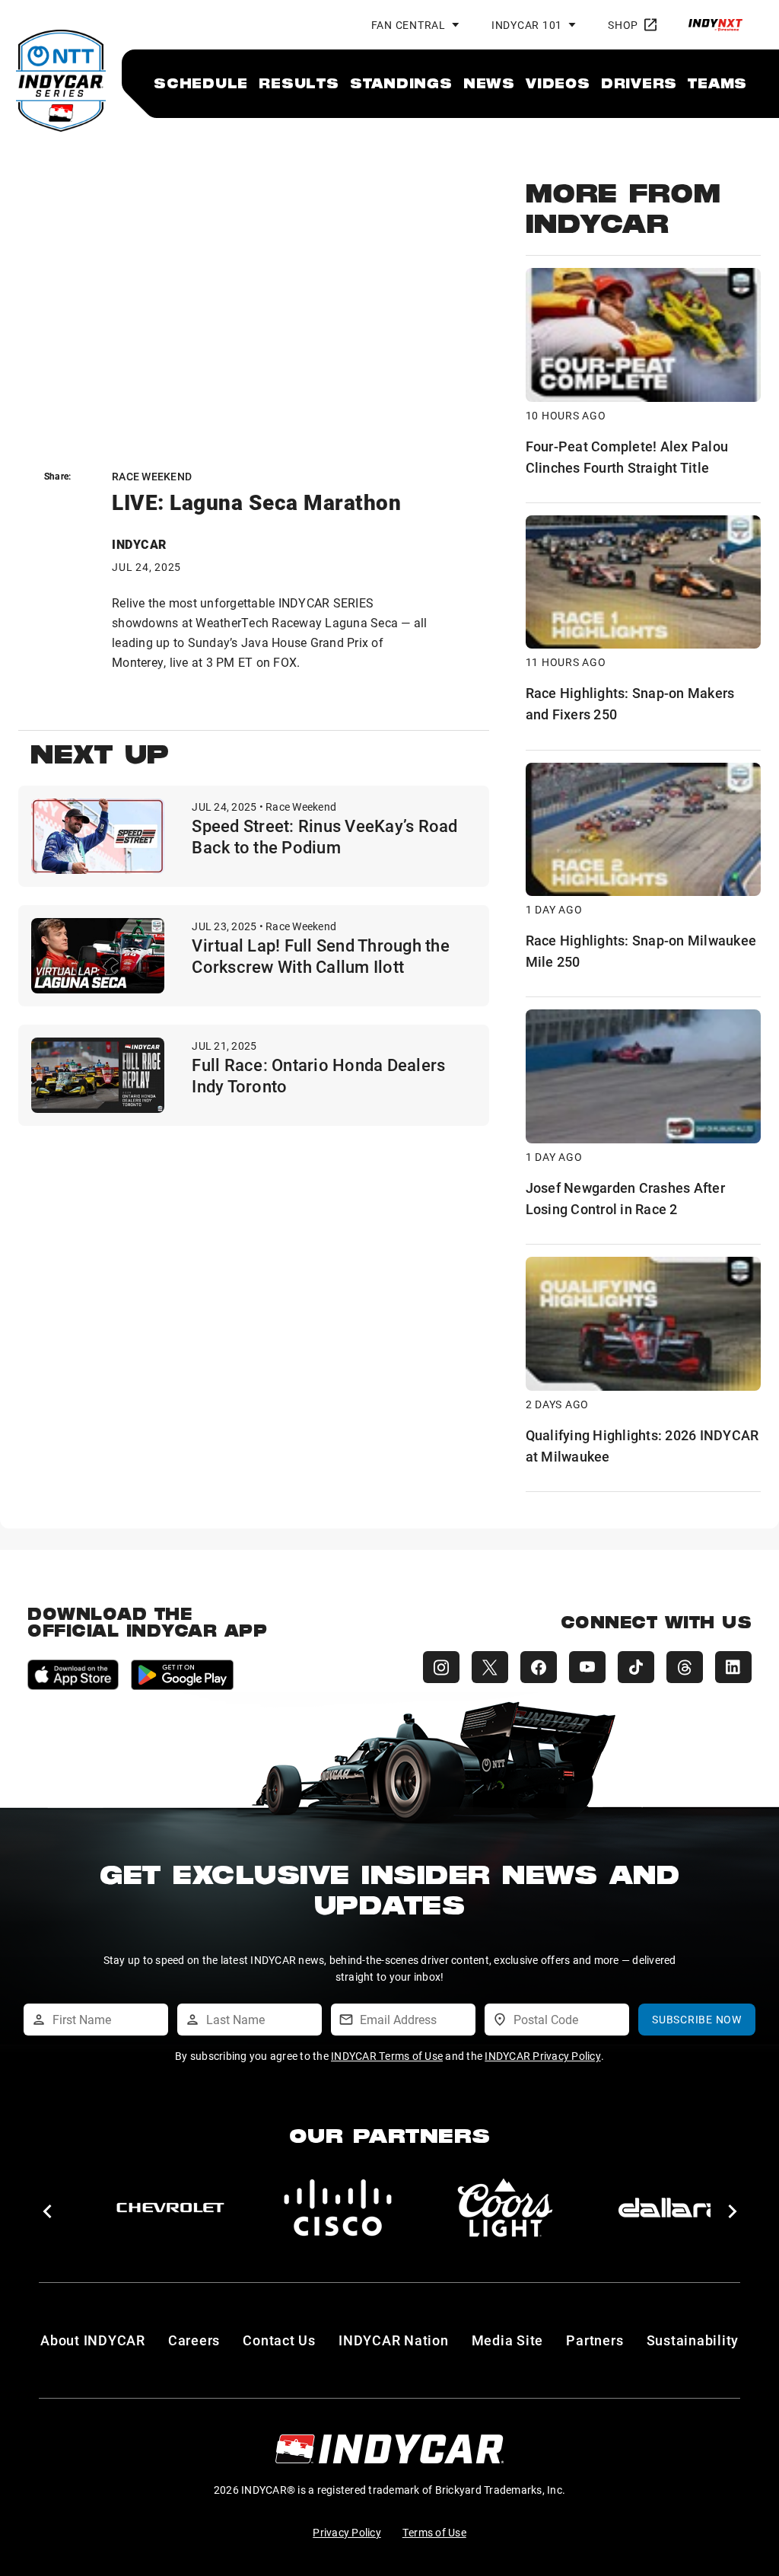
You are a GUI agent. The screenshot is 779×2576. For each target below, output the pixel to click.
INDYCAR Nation (394, 2340)
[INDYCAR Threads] (685, 1667)
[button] (47, 2211)
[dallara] (672, 2208)
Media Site (508, 2340)
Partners (595, 2340)
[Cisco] (338, 2208)
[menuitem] (201, 83)
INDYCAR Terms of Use (387, 2056)
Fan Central (409, 25)
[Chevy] (170, 2208)
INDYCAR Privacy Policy (543, 2056)
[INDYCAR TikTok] (636, 1667)
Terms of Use (434, 2532)
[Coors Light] (505, 2208)
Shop (623, 25)
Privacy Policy (347, 2532)
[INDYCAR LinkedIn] (733, 1667)
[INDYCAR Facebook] (539, 1667)
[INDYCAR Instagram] (441, 1667)
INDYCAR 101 (527, 25)
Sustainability (693, 2340)
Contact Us (279, 2340)
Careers (194, 2340)
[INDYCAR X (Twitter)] (490, 1667)
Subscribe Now (697, 2019)
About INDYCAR (93, 2340)
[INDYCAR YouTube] (587, 1667)
